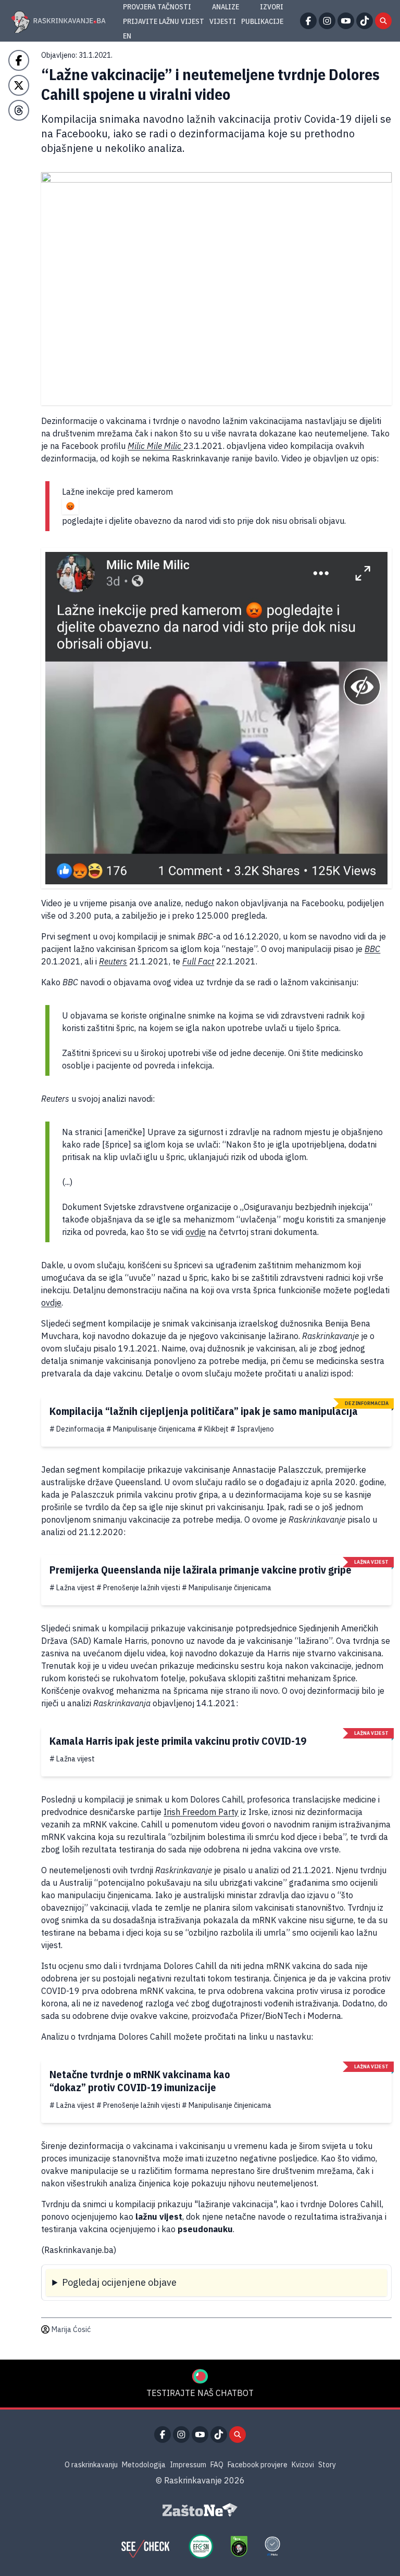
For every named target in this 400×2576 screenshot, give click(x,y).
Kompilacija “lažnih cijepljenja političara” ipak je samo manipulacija (204, 1411)
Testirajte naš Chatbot (200, 2393)
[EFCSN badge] (201, 2546)
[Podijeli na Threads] (19, 110)
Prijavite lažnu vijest (164, 21)
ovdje (196, 1232)
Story (327, 2465)
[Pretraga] (383, 21)
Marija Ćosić (71, 2329)
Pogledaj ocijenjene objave (119, 2282)
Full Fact (198, 961)
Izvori (272, 7)
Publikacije (262, 21)
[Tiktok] (365, 21)
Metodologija (144, 2465)
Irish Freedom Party (201, 1812)
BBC (372, 949)
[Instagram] (327, 21)
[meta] (272, 2546)
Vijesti (223, 21)
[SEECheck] (145, 2546)
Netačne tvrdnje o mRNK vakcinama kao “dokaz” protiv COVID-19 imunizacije (140, 2081)
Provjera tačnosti (157, 7)
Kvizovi (303, 2465)
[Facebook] (308, 21)
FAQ (217, 2465)
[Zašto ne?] (200, 2510)
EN (127, 36)
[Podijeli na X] (19, 85)
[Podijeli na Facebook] (19, 60)
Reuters (113, 961)
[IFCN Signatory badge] (239, 2546)
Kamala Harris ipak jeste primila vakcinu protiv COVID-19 (178, 1741)
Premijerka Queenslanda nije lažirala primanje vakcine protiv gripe (201, 1570)
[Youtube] (346, 21)
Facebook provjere (258, 2465)
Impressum (188, 2465)
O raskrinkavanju (91, 2465)
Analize (226, 7)
